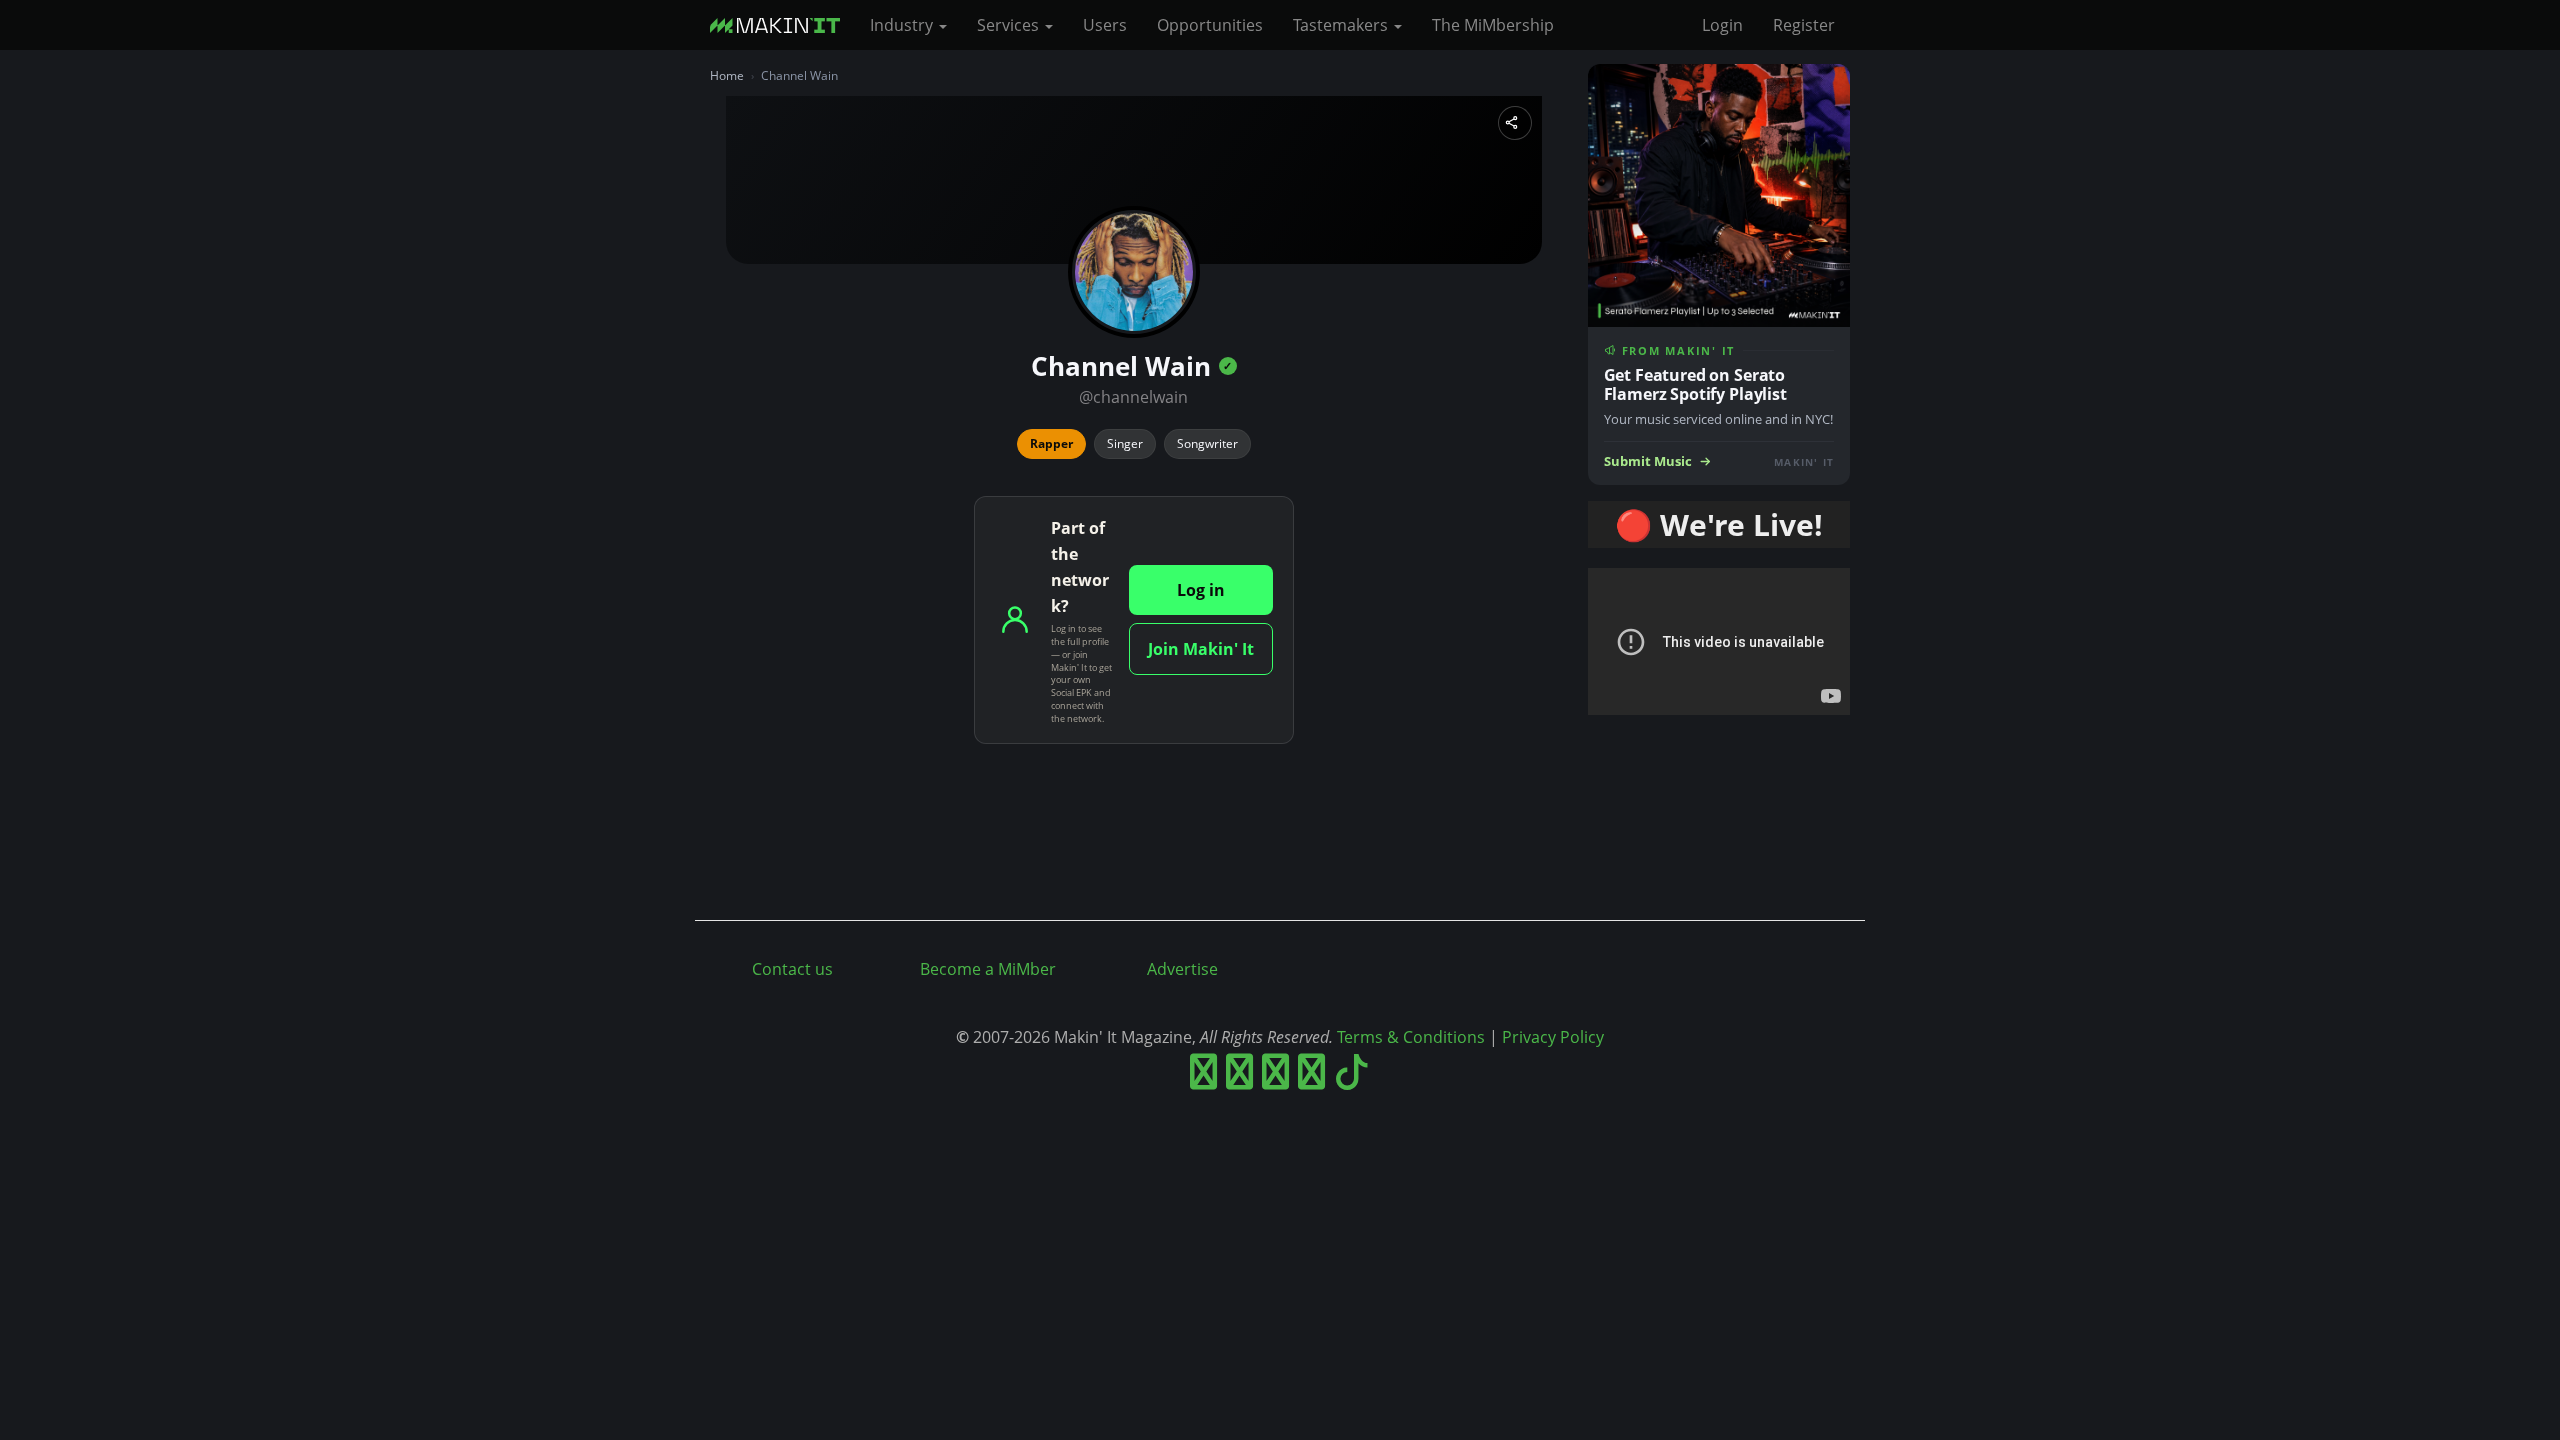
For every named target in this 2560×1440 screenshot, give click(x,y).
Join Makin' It (1201, 649)
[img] (1228, 366)
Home (727, 75)
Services (1010, 25)
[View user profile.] (1134, 272)
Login (1722, 25)
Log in (1201, 590)
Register (1804, 25)
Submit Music (1648, 461)
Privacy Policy (1553, 1037)
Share (1515, 123)
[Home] (782, 25)
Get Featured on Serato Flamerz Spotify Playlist (1695, 384)
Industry (903, 25)
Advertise (1182, 969)
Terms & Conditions (1411, 1037)
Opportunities (1210, 25)
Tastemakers (1342, 25)
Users (1105, 25)
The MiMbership (1493, 25)
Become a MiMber (988, 969)
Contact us (792, 969)
